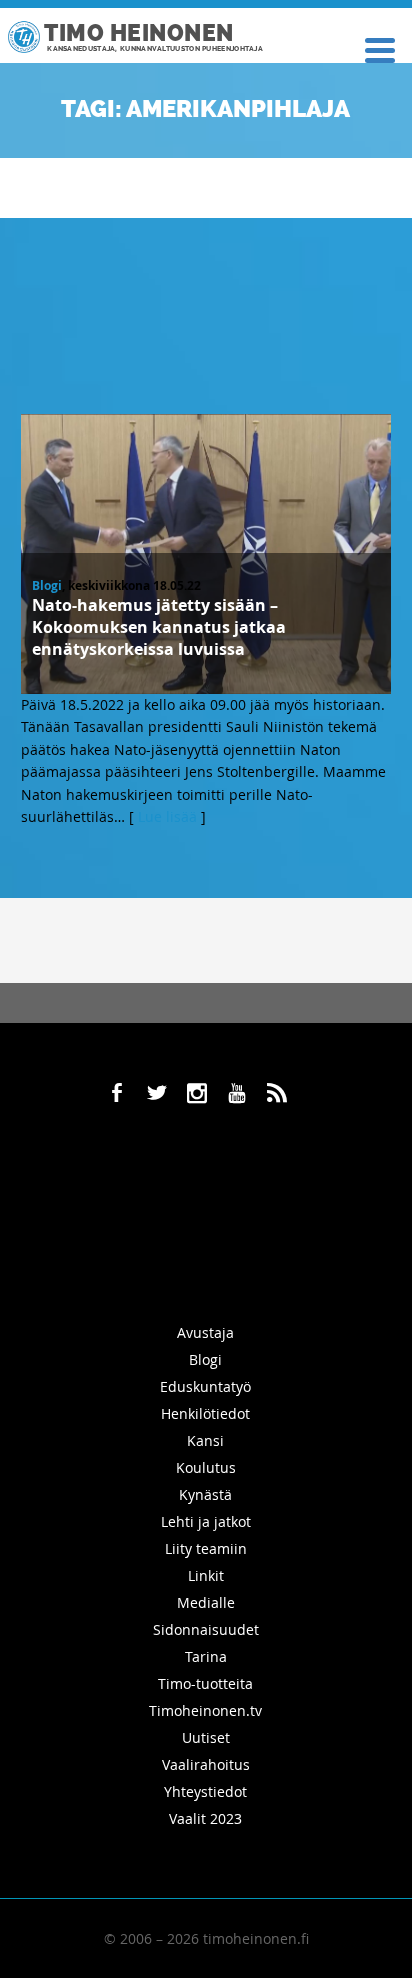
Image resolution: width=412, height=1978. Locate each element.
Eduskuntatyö (205, 1386)
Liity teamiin (206, 1548)
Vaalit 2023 (205, 1818)
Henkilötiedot (205, 1413)
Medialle (206, 1602)
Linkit (206, 1575)
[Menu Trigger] (380, 48)
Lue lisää (167, 816)
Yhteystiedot (205, 1791)
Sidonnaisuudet (206, 1629)
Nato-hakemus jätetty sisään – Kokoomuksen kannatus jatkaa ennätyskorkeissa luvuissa (159, 627)
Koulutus (206, 1467)
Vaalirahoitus (206, 1764)
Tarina (206, 1656)
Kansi (205, 1440)
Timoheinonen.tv (205, 1710)
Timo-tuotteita (205, 1683)
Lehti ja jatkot (206, 1521)
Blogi (47, 585)
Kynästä (205, 1494)
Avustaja (205, 1332)
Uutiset (206, 1737)
